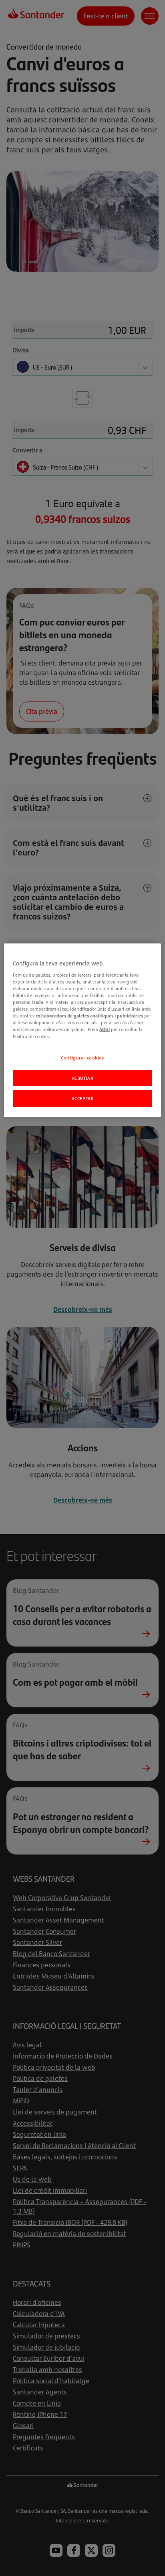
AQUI (105, 1029)
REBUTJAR (83, 1078)
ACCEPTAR (83, 1098)
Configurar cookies (82, 1058)
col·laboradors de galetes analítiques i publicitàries (89, 1016)
